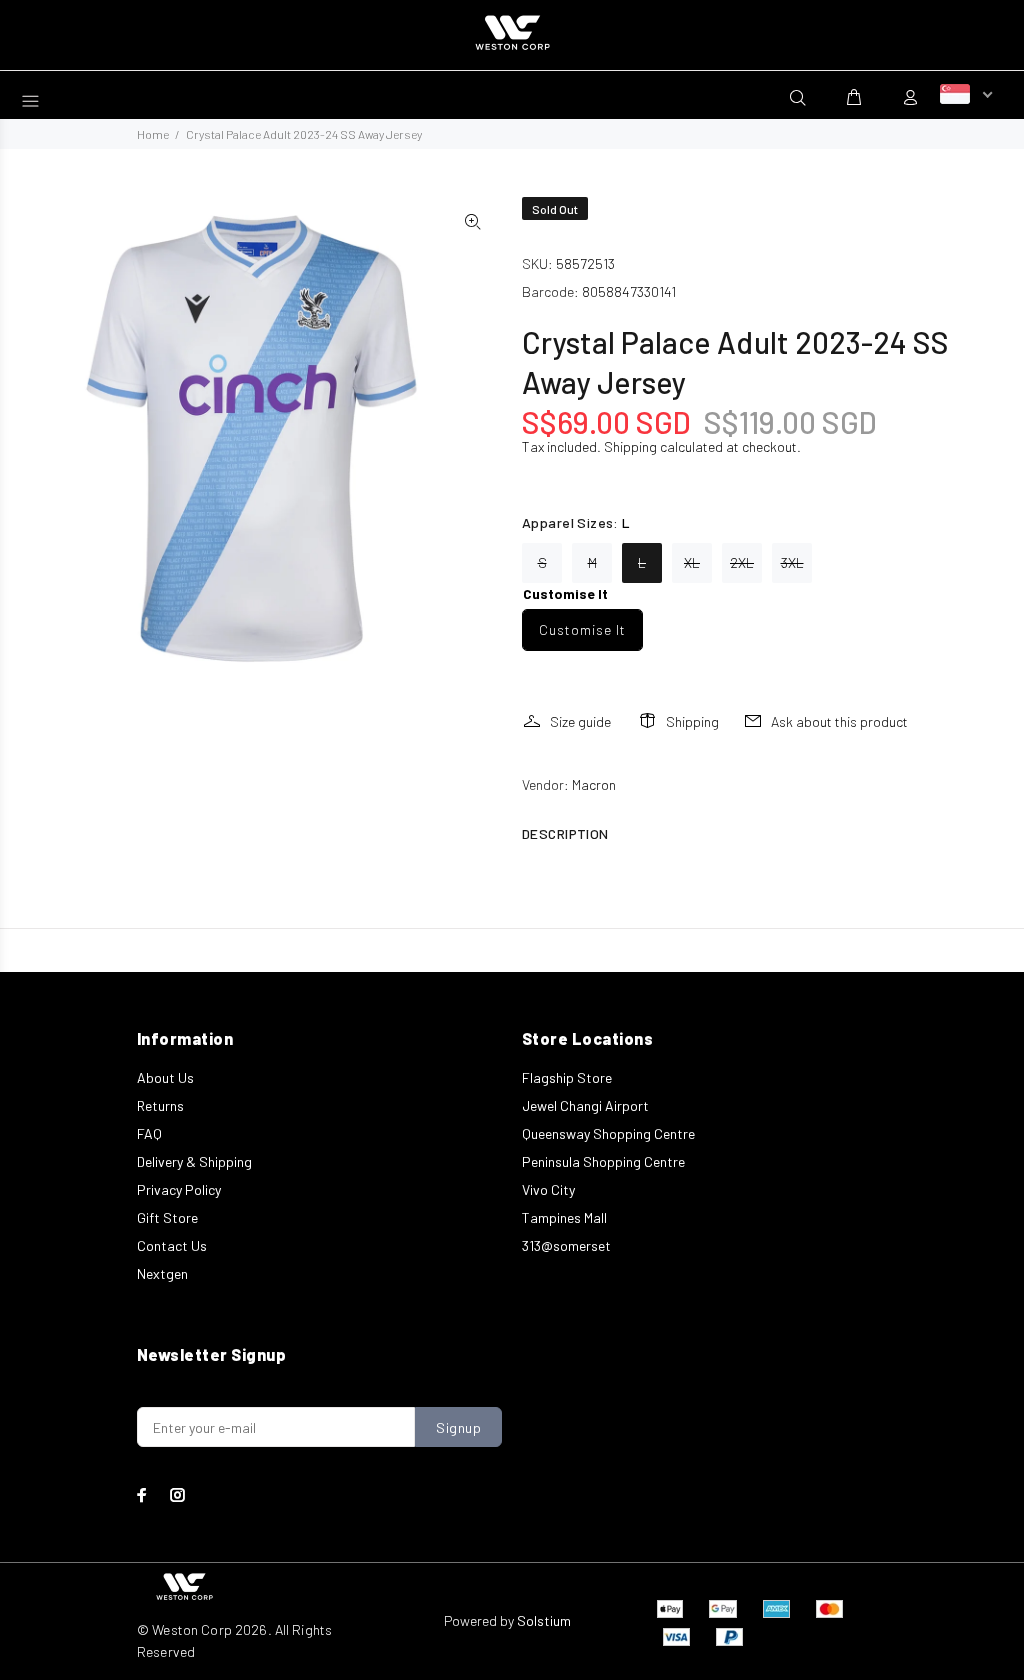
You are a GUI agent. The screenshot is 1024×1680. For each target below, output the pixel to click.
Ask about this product (839, 721)
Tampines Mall (564, 1217)
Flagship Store (567, 1077)
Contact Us (172, 1245)
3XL (792, 562)
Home (153, 134)
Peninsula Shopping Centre (603, 1161)
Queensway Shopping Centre (608, 1133)
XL (692, 562)
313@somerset (566, 1245)
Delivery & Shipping (194, 1161)
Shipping (630, 446)
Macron (594, 784)
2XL (742, 562)
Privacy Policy (179, 1189)
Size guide (580, 721)
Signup (458, 1427)
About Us (165, 1077)
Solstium (544, 1620)
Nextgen (162, 1273)
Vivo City (548, 1189)
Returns (160, 1105)
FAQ (149, 1133)
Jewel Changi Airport (585, 1105)
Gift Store (167, 1217)
